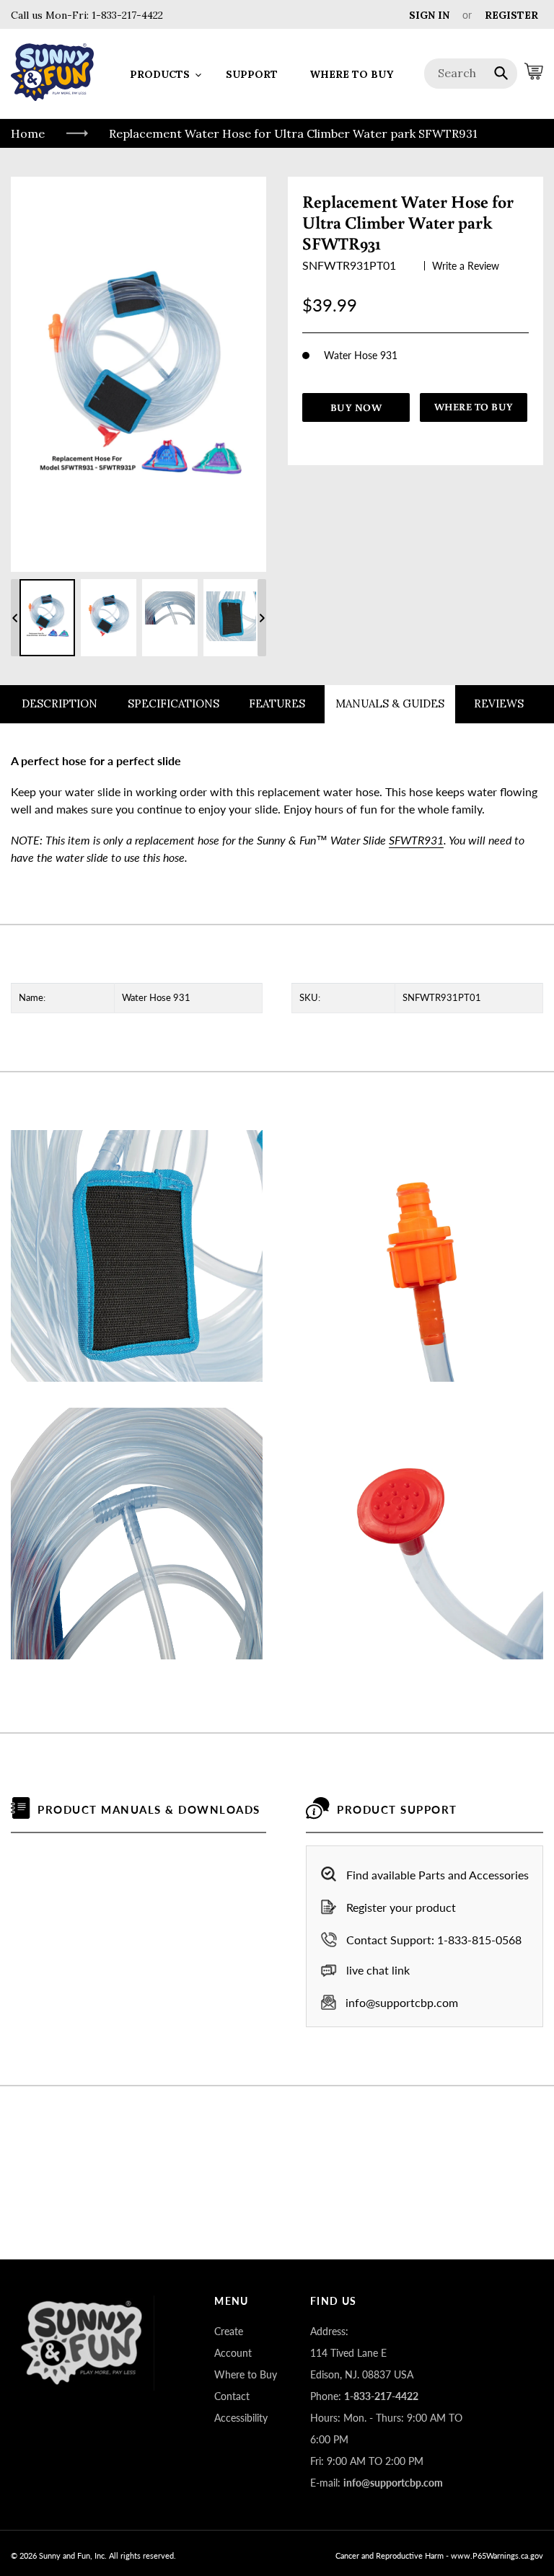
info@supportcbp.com (402, 2002)
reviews (499, 703)
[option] (47, 618)
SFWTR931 (416, 840)
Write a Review (466, 266)
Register (511, 15)
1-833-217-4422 (126, 15)
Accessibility (241, 2418)
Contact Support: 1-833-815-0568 (434, 1940)
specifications (173, 703)
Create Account (233, 2342)
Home (28, 133)
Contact (232, 2396)
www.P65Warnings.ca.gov (497, 2555)
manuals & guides (390, 703)
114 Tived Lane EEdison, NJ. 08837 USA (362, 2364)
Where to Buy (246, 2374)
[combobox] (471, 74)
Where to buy (474, 407)
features (277, 703)
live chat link (378, 1970)
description (60, 703)
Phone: (364, 2396)
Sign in (429, 15)
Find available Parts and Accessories (438, 1875)
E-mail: (377, 2483)
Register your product (401, 1907)
